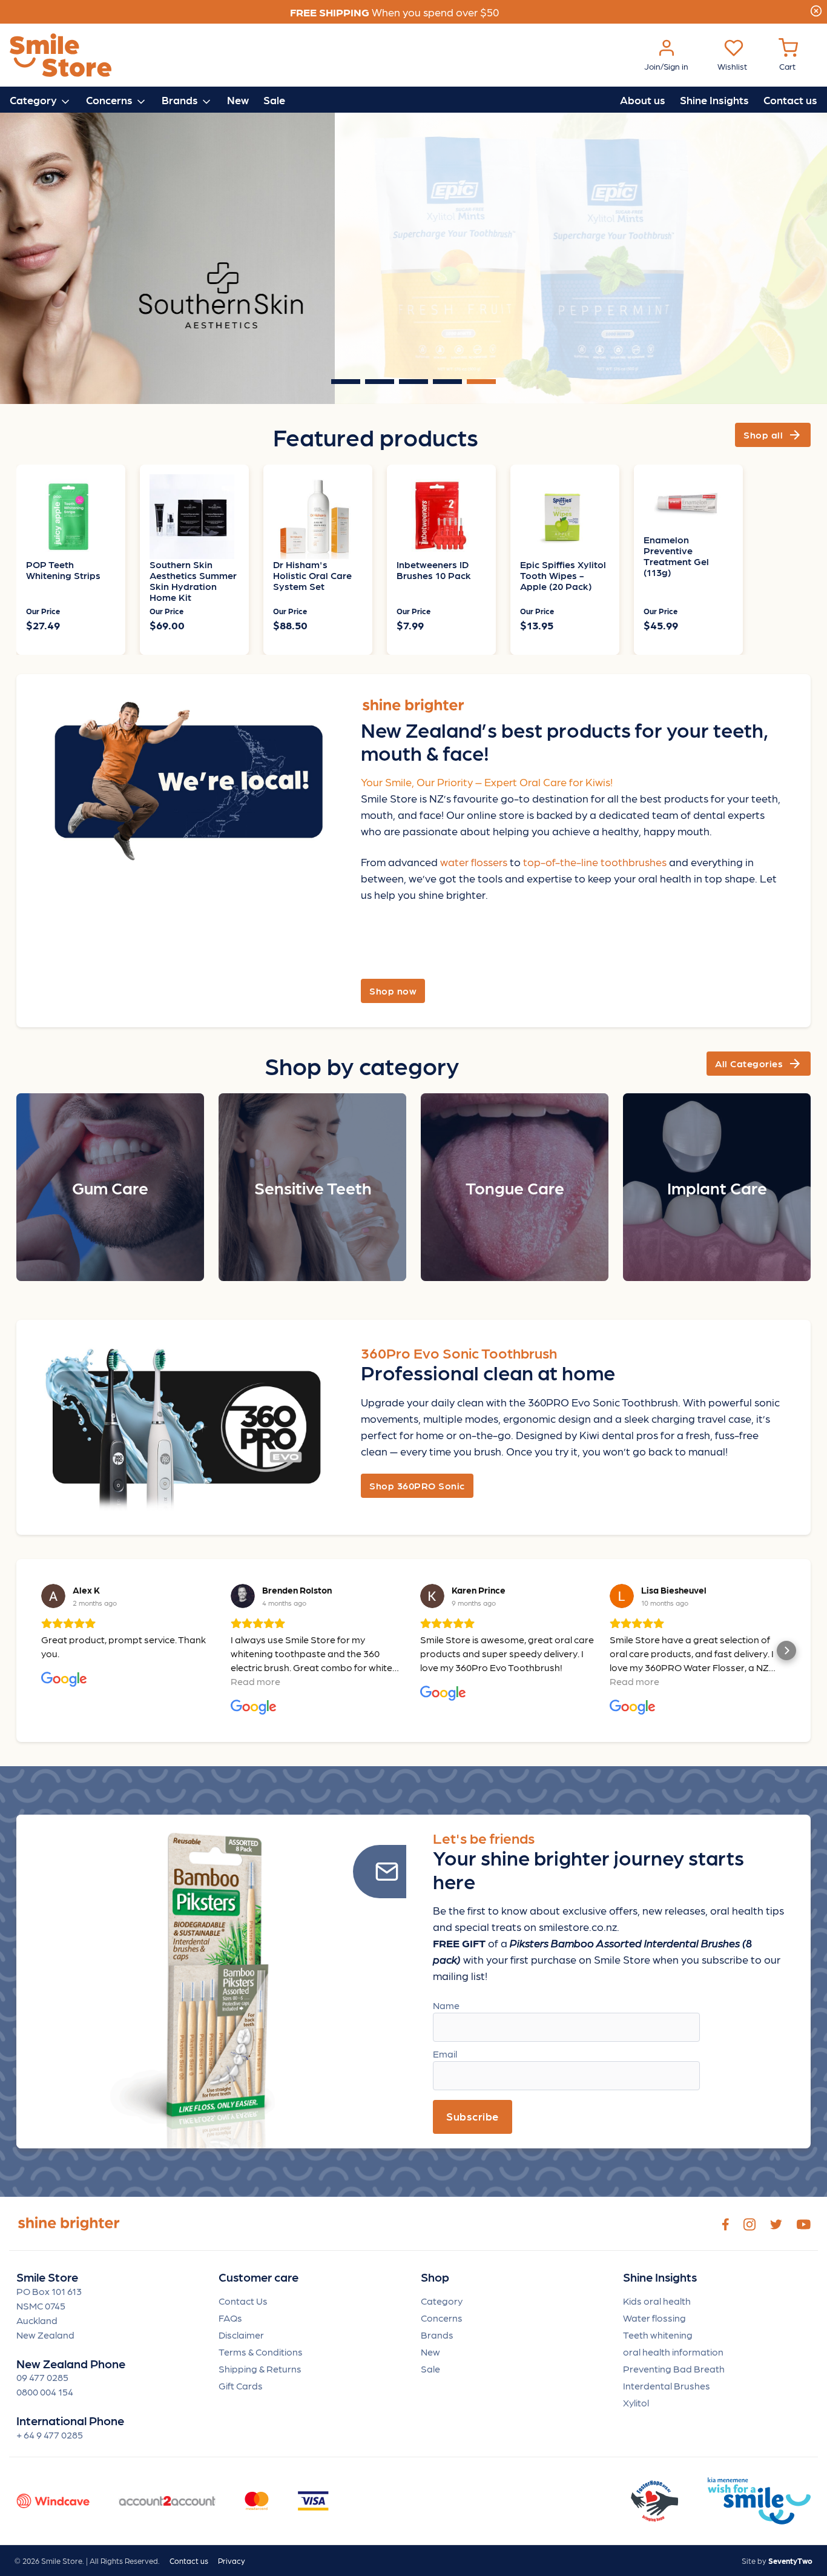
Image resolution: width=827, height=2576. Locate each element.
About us (643, 100)
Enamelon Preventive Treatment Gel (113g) (676, 556)
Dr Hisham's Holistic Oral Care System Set (312, 575)
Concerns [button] (110, 100)
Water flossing (654, 2318)
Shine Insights (714, 100)
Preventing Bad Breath (674, 2369)
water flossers (474, 862)
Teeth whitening (658, 2335)
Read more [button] (255, 1681)
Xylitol (636, 2402)
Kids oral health (657, 2301)
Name (446, 2005)
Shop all (773, 435)
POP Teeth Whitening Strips (63, 570)
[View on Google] (53, 1596)
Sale (274, 100)
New (238, 100)
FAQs (230, 2318)
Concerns (442, 2318)
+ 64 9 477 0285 (50, 2435)
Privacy (232, 2561)
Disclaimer (241, 2335)
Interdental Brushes (667, 2386)
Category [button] (35, 100)
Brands (437, 2335)
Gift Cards (241, 2386)
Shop (435, 2277)
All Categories (759, 1064)
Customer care (259, 2277)
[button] (41, 1651)
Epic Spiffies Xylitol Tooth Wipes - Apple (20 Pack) (563, 575)
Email (445, 2054)
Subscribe (473, 2116)
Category (442, 2301)
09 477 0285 (42, 2377)
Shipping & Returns (260, 2369)
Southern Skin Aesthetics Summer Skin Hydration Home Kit (193, 581)
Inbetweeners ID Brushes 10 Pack (434, 570)
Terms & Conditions (261, 2352)
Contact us (790, 100)
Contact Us (243, 2301)
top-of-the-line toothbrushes (595, 862)
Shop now (393, 991)
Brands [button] (181, 100)
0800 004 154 (45, 2392)
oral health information (673, 2352)
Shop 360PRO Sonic (417, 1485)
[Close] (816, 9)
